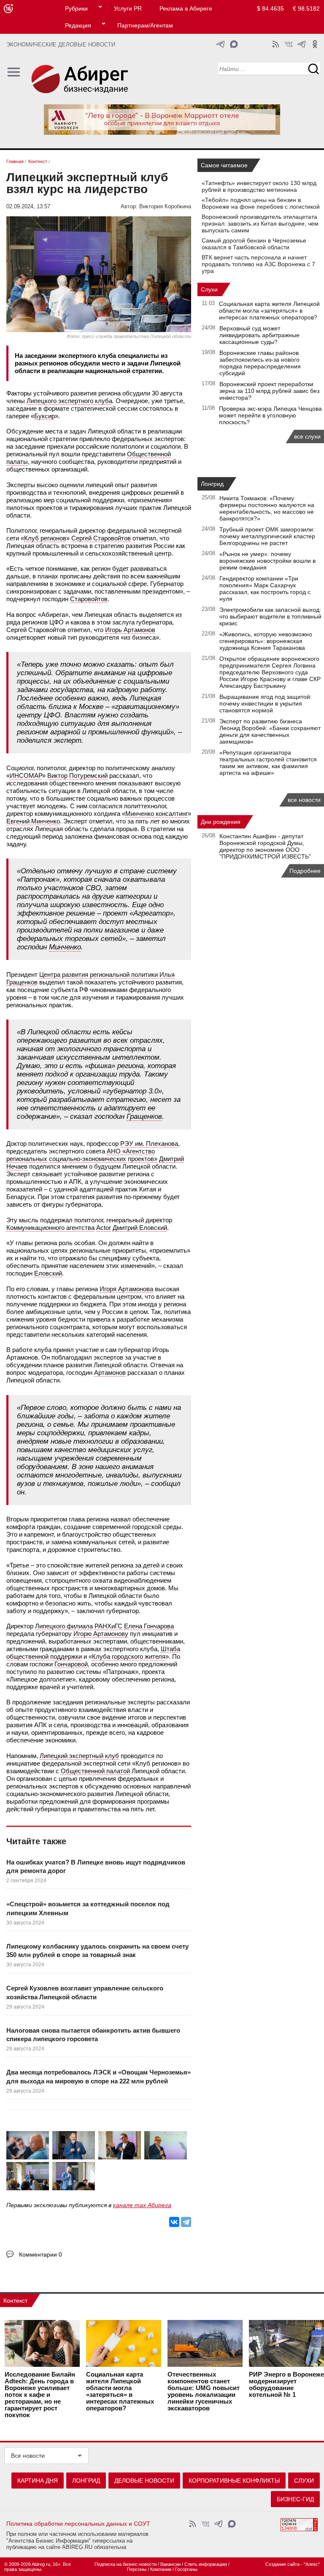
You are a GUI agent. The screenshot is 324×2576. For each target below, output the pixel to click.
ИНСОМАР (26, 776)
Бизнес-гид (295, 2499)
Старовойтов (89, 599)
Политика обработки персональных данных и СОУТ (78, 2524)
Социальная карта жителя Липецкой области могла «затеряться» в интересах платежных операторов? (269, 311)
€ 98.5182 (306, 8)
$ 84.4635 (270, 8)
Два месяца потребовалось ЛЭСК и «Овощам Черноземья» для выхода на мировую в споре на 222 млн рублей (99, 2076)
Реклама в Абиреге (186, 8)
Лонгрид (212, 484)
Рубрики (76, 8)
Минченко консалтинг (157, 814)
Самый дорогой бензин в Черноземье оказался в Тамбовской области (254, 244)
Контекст (15, 2301)
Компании (161, 2569)
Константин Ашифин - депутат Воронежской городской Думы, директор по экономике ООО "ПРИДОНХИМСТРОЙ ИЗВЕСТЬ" (265, 846)
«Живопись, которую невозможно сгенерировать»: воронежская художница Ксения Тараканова (266, 641)
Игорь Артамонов (130, 630)
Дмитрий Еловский (140, 1228)
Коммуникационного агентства (50, 1228)
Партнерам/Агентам (145, 25)
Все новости (28, 2456)
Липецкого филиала (64, 1626)
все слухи (307, 436)
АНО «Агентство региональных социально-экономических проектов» (82, 1155)
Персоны (137, 2569)
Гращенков (144, 1116)
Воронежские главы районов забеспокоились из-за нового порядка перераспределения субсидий (260, 363)
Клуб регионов (45, 538)
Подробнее (305, 871)
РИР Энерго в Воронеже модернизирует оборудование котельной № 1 (286, 2385)
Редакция (78, 25)
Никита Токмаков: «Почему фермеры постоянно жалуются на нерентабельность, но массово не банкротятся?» (267, 508)
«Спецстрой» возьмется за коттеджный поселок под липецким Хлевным (88, 1908)
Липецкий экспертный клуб (79, 1756)
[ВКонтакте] (174, 2222)
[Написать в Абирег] (234, 44)
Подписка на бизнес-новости (126, 2564)
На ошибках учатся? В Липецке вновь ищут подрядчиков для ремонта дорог (96, 1866)
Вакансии (170, 2564)
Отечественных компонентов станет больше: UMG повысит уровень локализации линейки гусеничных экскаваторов (204, 2391)
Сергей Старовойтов (101, 538)
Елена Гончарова (149, 1626)
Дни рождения (221, 822)
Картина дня (38, 2481)
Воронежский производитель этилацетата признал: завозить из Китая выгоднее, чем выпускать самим (260, 224)
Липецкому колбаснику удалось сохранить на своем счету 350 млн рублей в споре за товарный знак (97, 1950)
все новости (304, 800)
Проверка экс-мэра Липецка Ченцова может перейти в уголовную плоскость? (270, 415)
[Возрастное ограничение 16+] (8, 9)
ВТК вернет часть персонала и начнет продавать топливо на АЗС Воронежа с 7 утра (258, 264)
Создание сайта (282, 2564)
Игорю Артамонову (101, 1634)
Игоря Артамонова (126, 1289)
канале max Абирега (142, 2205)
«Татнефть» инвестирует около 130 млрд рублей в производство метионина (259, 186)
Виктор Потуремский (77, 776)
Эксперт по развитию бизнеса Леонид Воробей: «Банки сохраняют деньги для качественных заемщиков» (270, 731)
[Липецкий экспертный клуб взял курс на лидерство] (28, 2146)
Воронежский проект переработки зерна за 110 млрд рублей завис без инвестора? (269, 391)
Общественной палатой (95, 1771)
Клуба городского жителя (129, 1656)
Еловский (48, 1273)
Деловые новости (144, 2481)
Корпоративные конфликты (234, 2481)
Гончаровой (71, 1664)
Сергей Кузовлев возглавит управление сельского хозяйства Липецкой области (85, 1992)
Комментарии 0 (40, 2254)
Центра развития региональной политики (99, 975)
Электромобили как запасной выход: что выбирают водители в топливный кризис (270, 616)
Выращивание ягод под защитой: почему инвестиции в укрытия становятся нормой (266, 703)
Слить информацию (206, 2564)
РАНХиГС (108, 1626)
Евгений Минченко (33, 821)
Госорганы (186, 2569)
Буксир (45, 416)
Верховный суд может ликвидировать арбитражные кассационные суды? (259, 335)
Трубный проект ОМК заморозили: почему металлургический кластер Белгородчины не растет (267, 536)
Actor (104, 1228)
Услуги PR (128, 8)
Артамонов (110, 1373)
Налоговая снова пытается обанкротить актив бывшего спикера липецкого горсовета (93, 2035)
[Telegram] (186, 2222)
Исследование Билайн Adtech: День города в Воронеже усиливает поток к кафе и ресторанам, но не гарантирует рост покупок (40, 2395)
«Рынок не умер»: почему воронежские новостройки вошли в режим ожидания (267, 561)
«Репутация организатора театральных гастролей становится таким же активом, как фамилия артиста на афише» (268, 763)
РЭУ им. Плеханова (149, 1144)
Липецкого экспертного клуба (69, 401)
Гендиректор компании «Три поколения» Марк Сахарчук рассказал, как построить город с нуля (265, 589)
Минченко (65, 947)
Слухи (209, 289)
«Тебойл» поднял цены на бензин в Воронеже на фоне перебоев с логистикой (261, 203)
